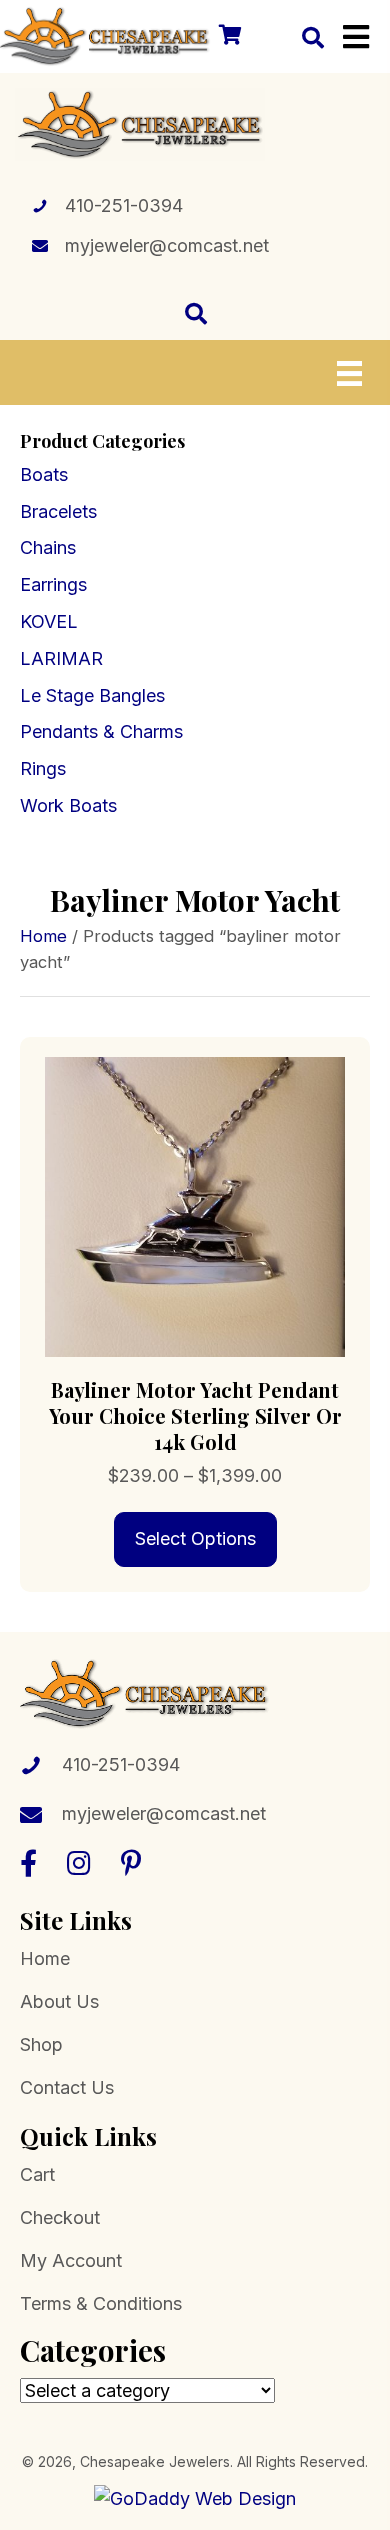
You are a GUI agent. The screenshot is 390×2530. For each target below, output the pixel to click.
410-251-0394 (124, 205)
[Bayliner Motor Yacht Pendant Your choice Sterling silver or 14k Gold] (195, 1205)
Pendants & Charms (101, 731)
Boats (44, 474)
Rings (43, 768)
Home (43, 936)
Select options (195, 1538)
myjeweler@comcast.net (167, 245)
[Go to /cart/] (229, 36)
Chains (48, 547)
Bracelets (58, 511)
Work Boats (68, 805)
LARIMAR (61, 658)
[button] (28, 1862)
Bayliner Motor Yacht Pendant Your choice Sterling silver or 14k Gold (195, 1415)
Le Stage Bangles (92, 695)
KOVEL (49, 621)
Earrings (53, 584)
